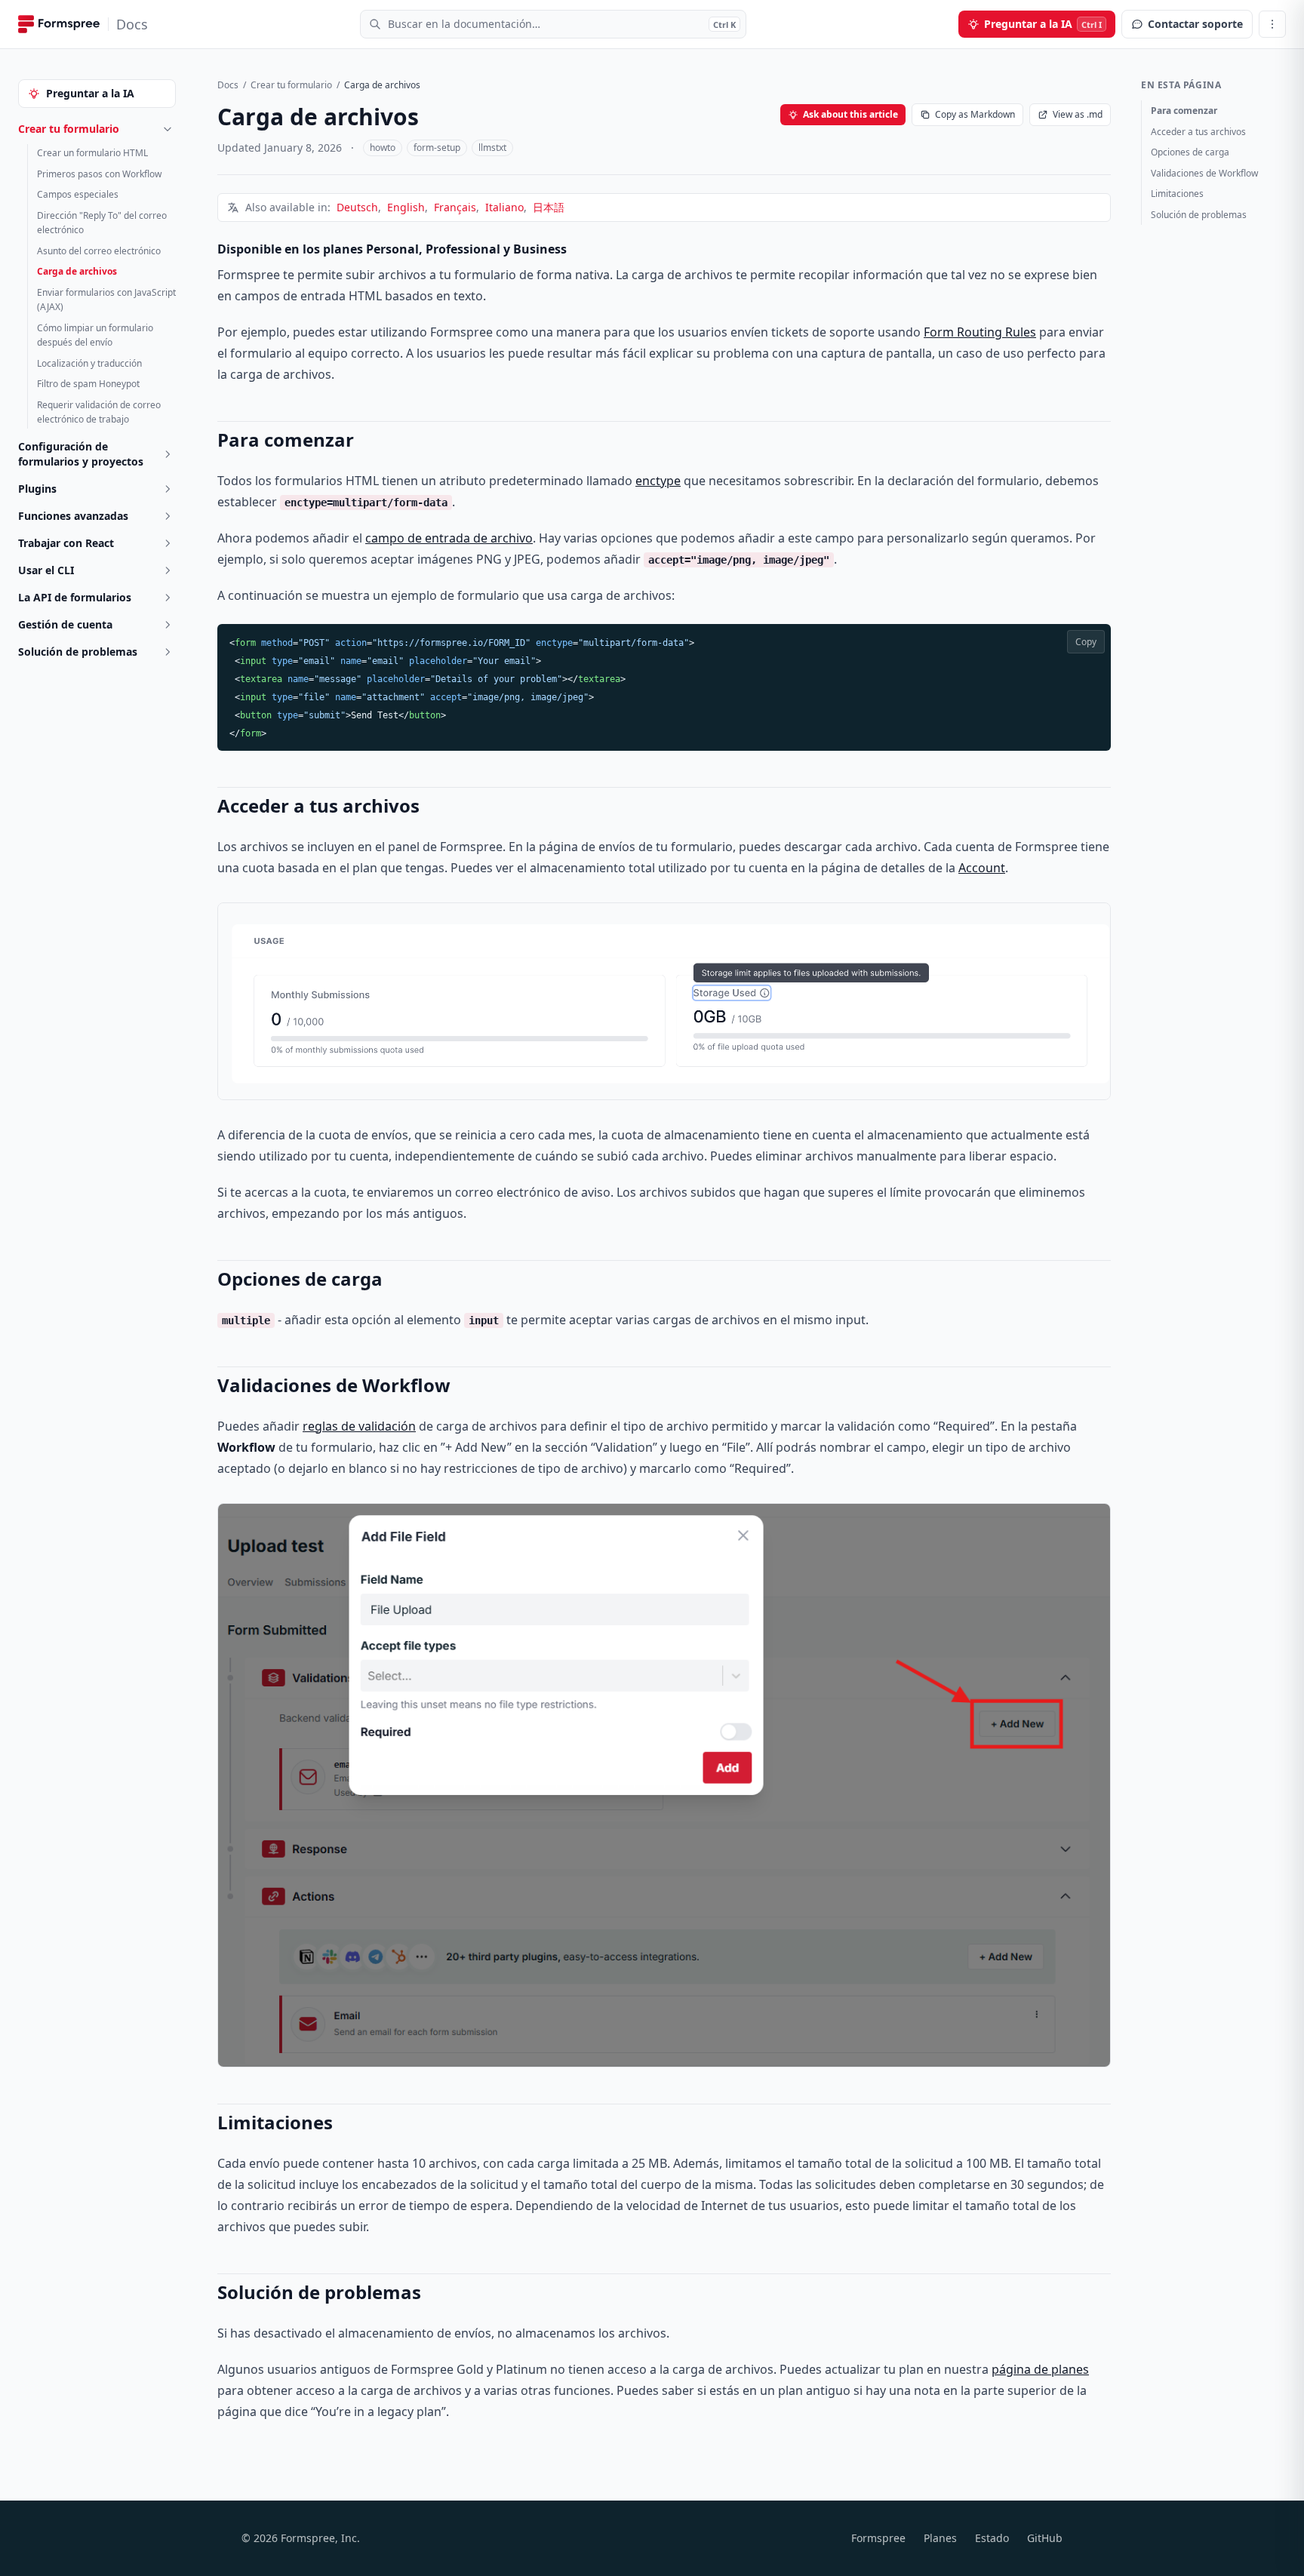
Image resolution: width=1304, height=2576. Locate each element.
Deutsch (357, 207)
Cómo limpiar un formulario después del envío (95, 335)
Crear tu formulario (291, 85)
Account (982, 868)
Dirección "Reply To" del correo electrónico (102, 223)
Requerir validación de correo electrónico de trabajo (99, 412)
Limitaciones (1177, 194)
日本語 (549, 207)
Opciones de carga (1190, 152)
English (406, 207)
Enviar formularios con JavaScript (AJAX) (106, 300)
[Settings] (1272, 24)
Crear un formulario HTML (92, 153)
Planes (940, 2538)
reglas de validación (359, 1426)
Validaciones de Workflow (1204, 173)
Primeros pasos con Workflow (99, 174)
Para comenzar (1184, 111)
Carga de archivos (77, 271)
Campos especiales (78, 194)
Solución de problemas (1199, 215)
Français (455, 207)
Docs (228, 85)
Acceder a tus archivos (1198, 132)
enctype (658, 481)
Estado (992, 2538)
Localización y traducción (89, 363)
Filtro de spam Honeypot (88, 384)
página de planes (1040, 2369)
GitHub (1045, 2538)
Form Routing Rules (980, 332)
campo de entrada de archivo (449, 538)
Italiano (504, 207)
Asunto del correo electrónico (99, 251)
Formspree (878, 2538)
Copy (1086, 642)
